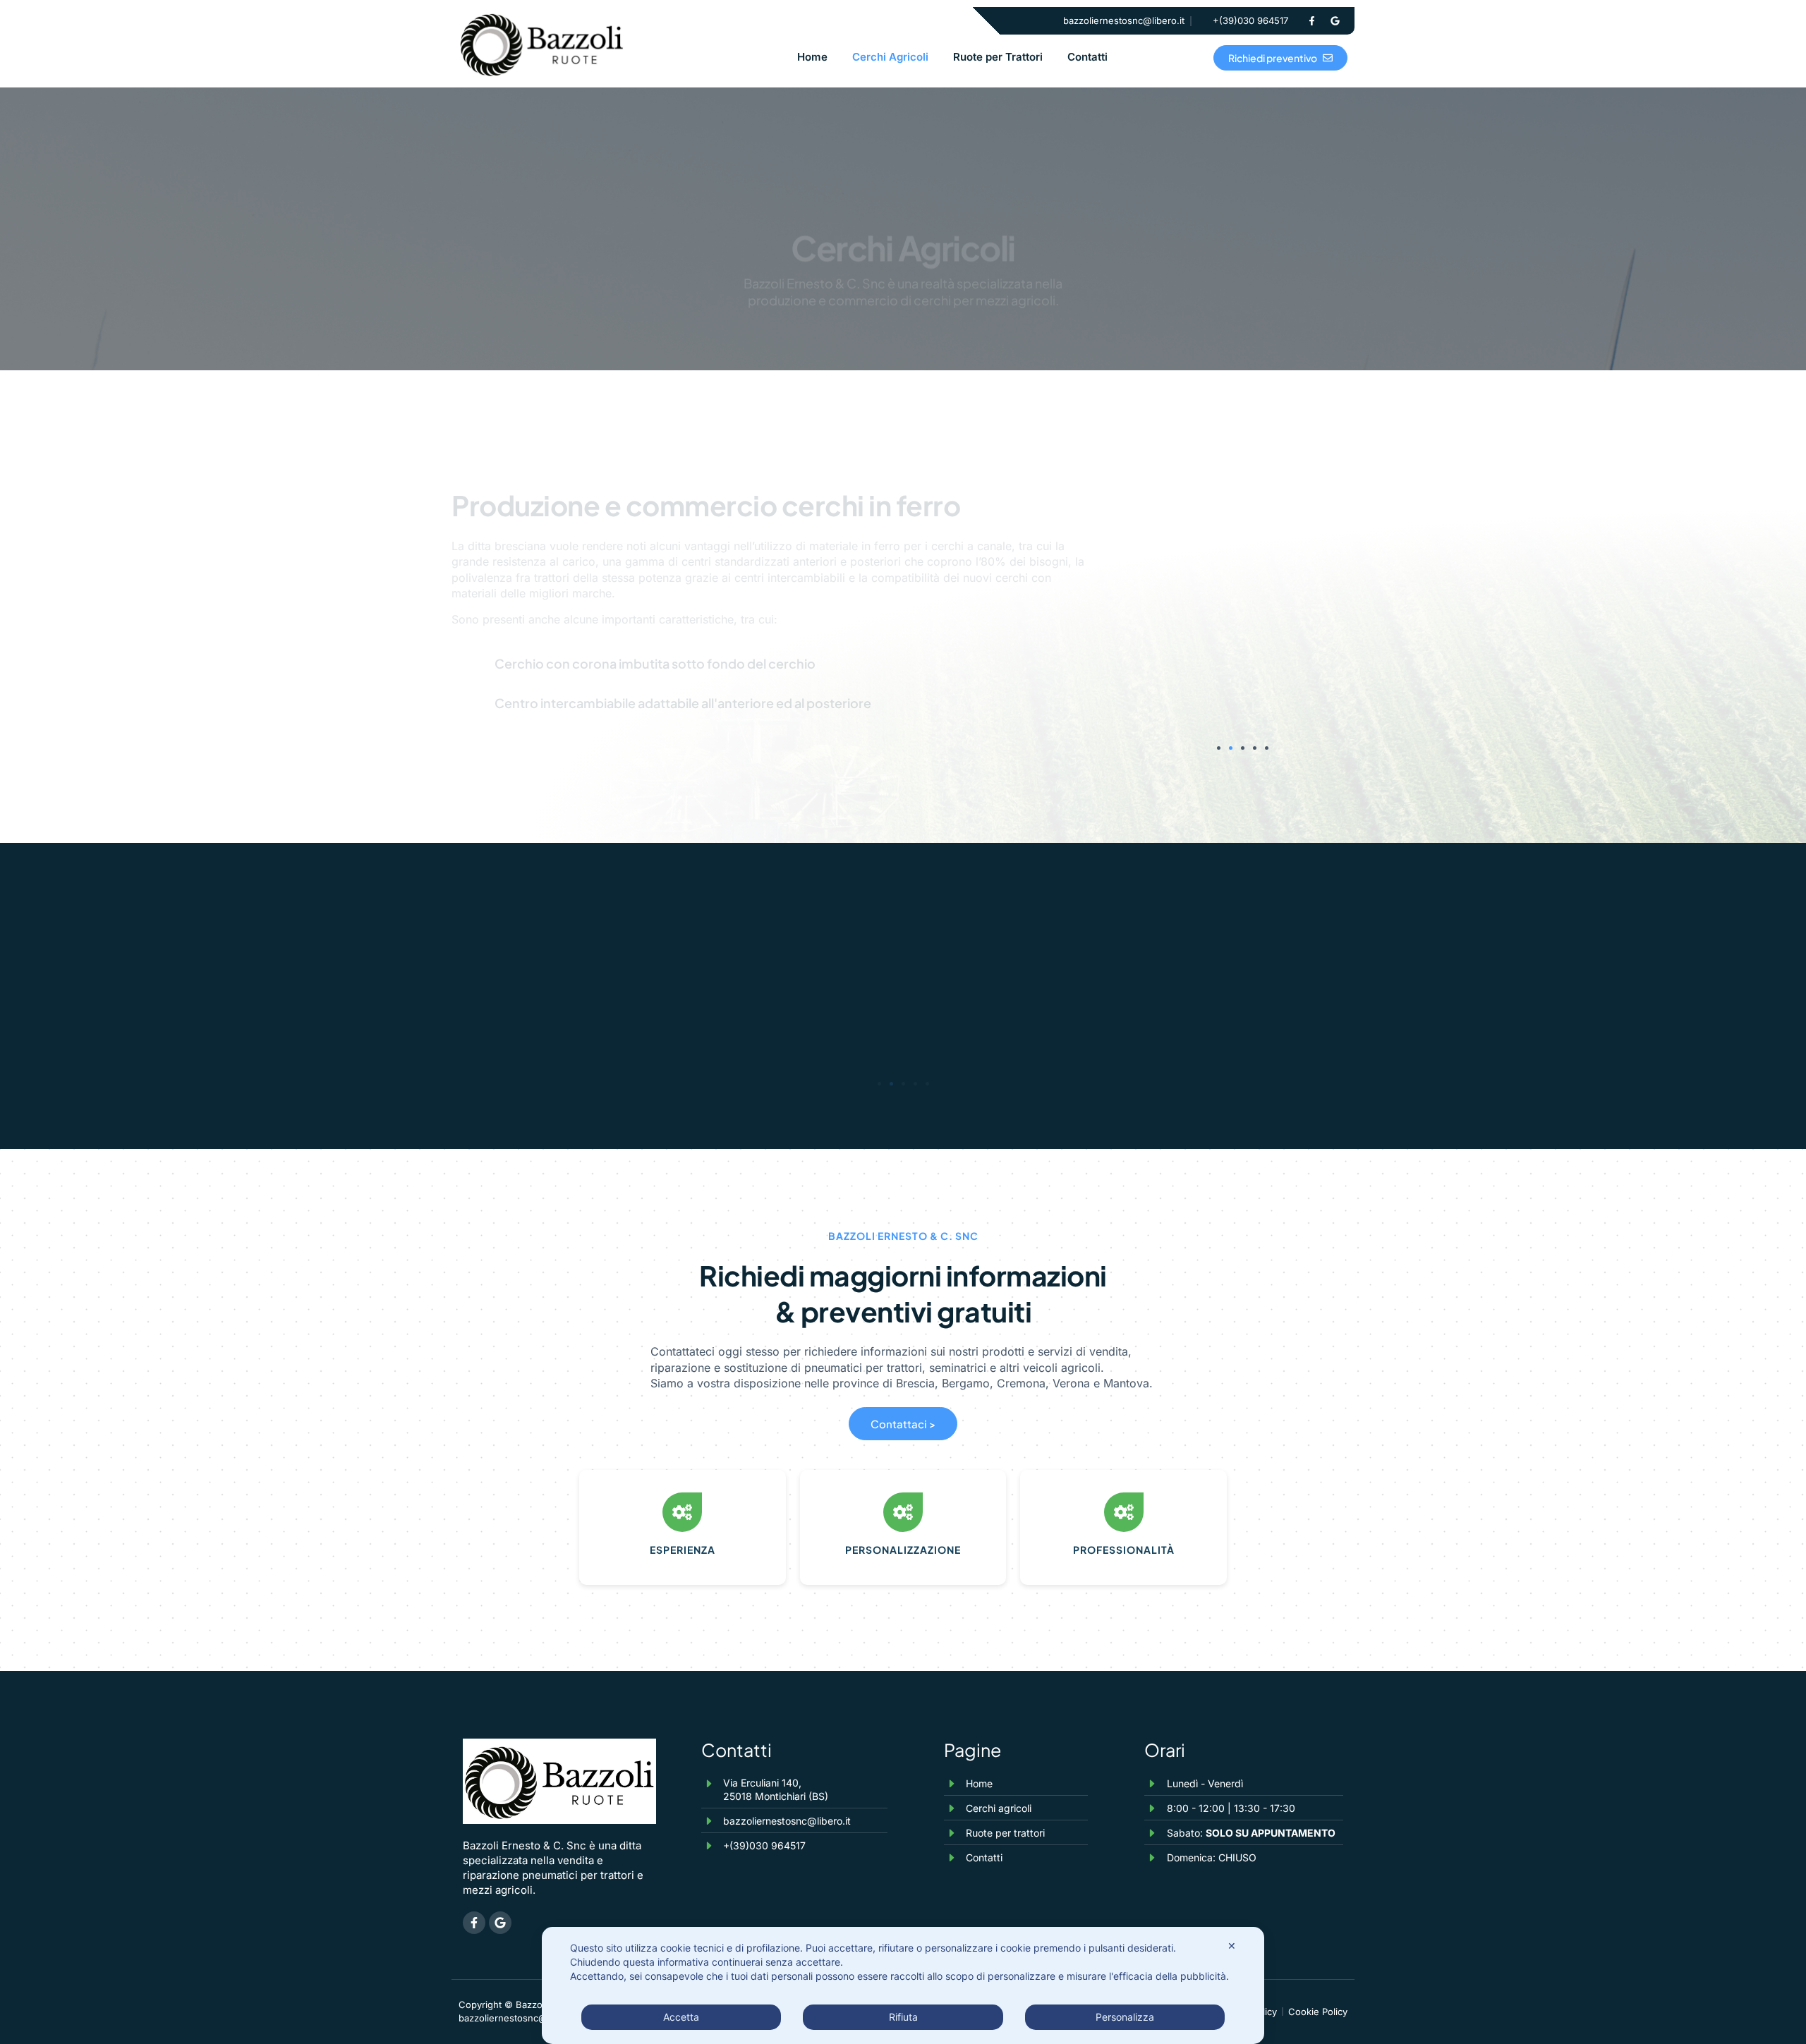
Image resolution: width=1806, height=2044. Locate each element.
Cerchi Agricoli (890, 57)
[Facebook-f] (1311, 21)
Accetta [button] (681, 2017)
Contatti (1087, 57)
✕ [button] (1232, 1946)
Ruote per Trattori (998, 57)
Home (812, 57)
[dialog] (903, 1985)
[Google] (1335, 21)
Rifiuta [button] (903, 2017)
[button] (1219, 748)
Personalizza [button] (1125, 2017)
